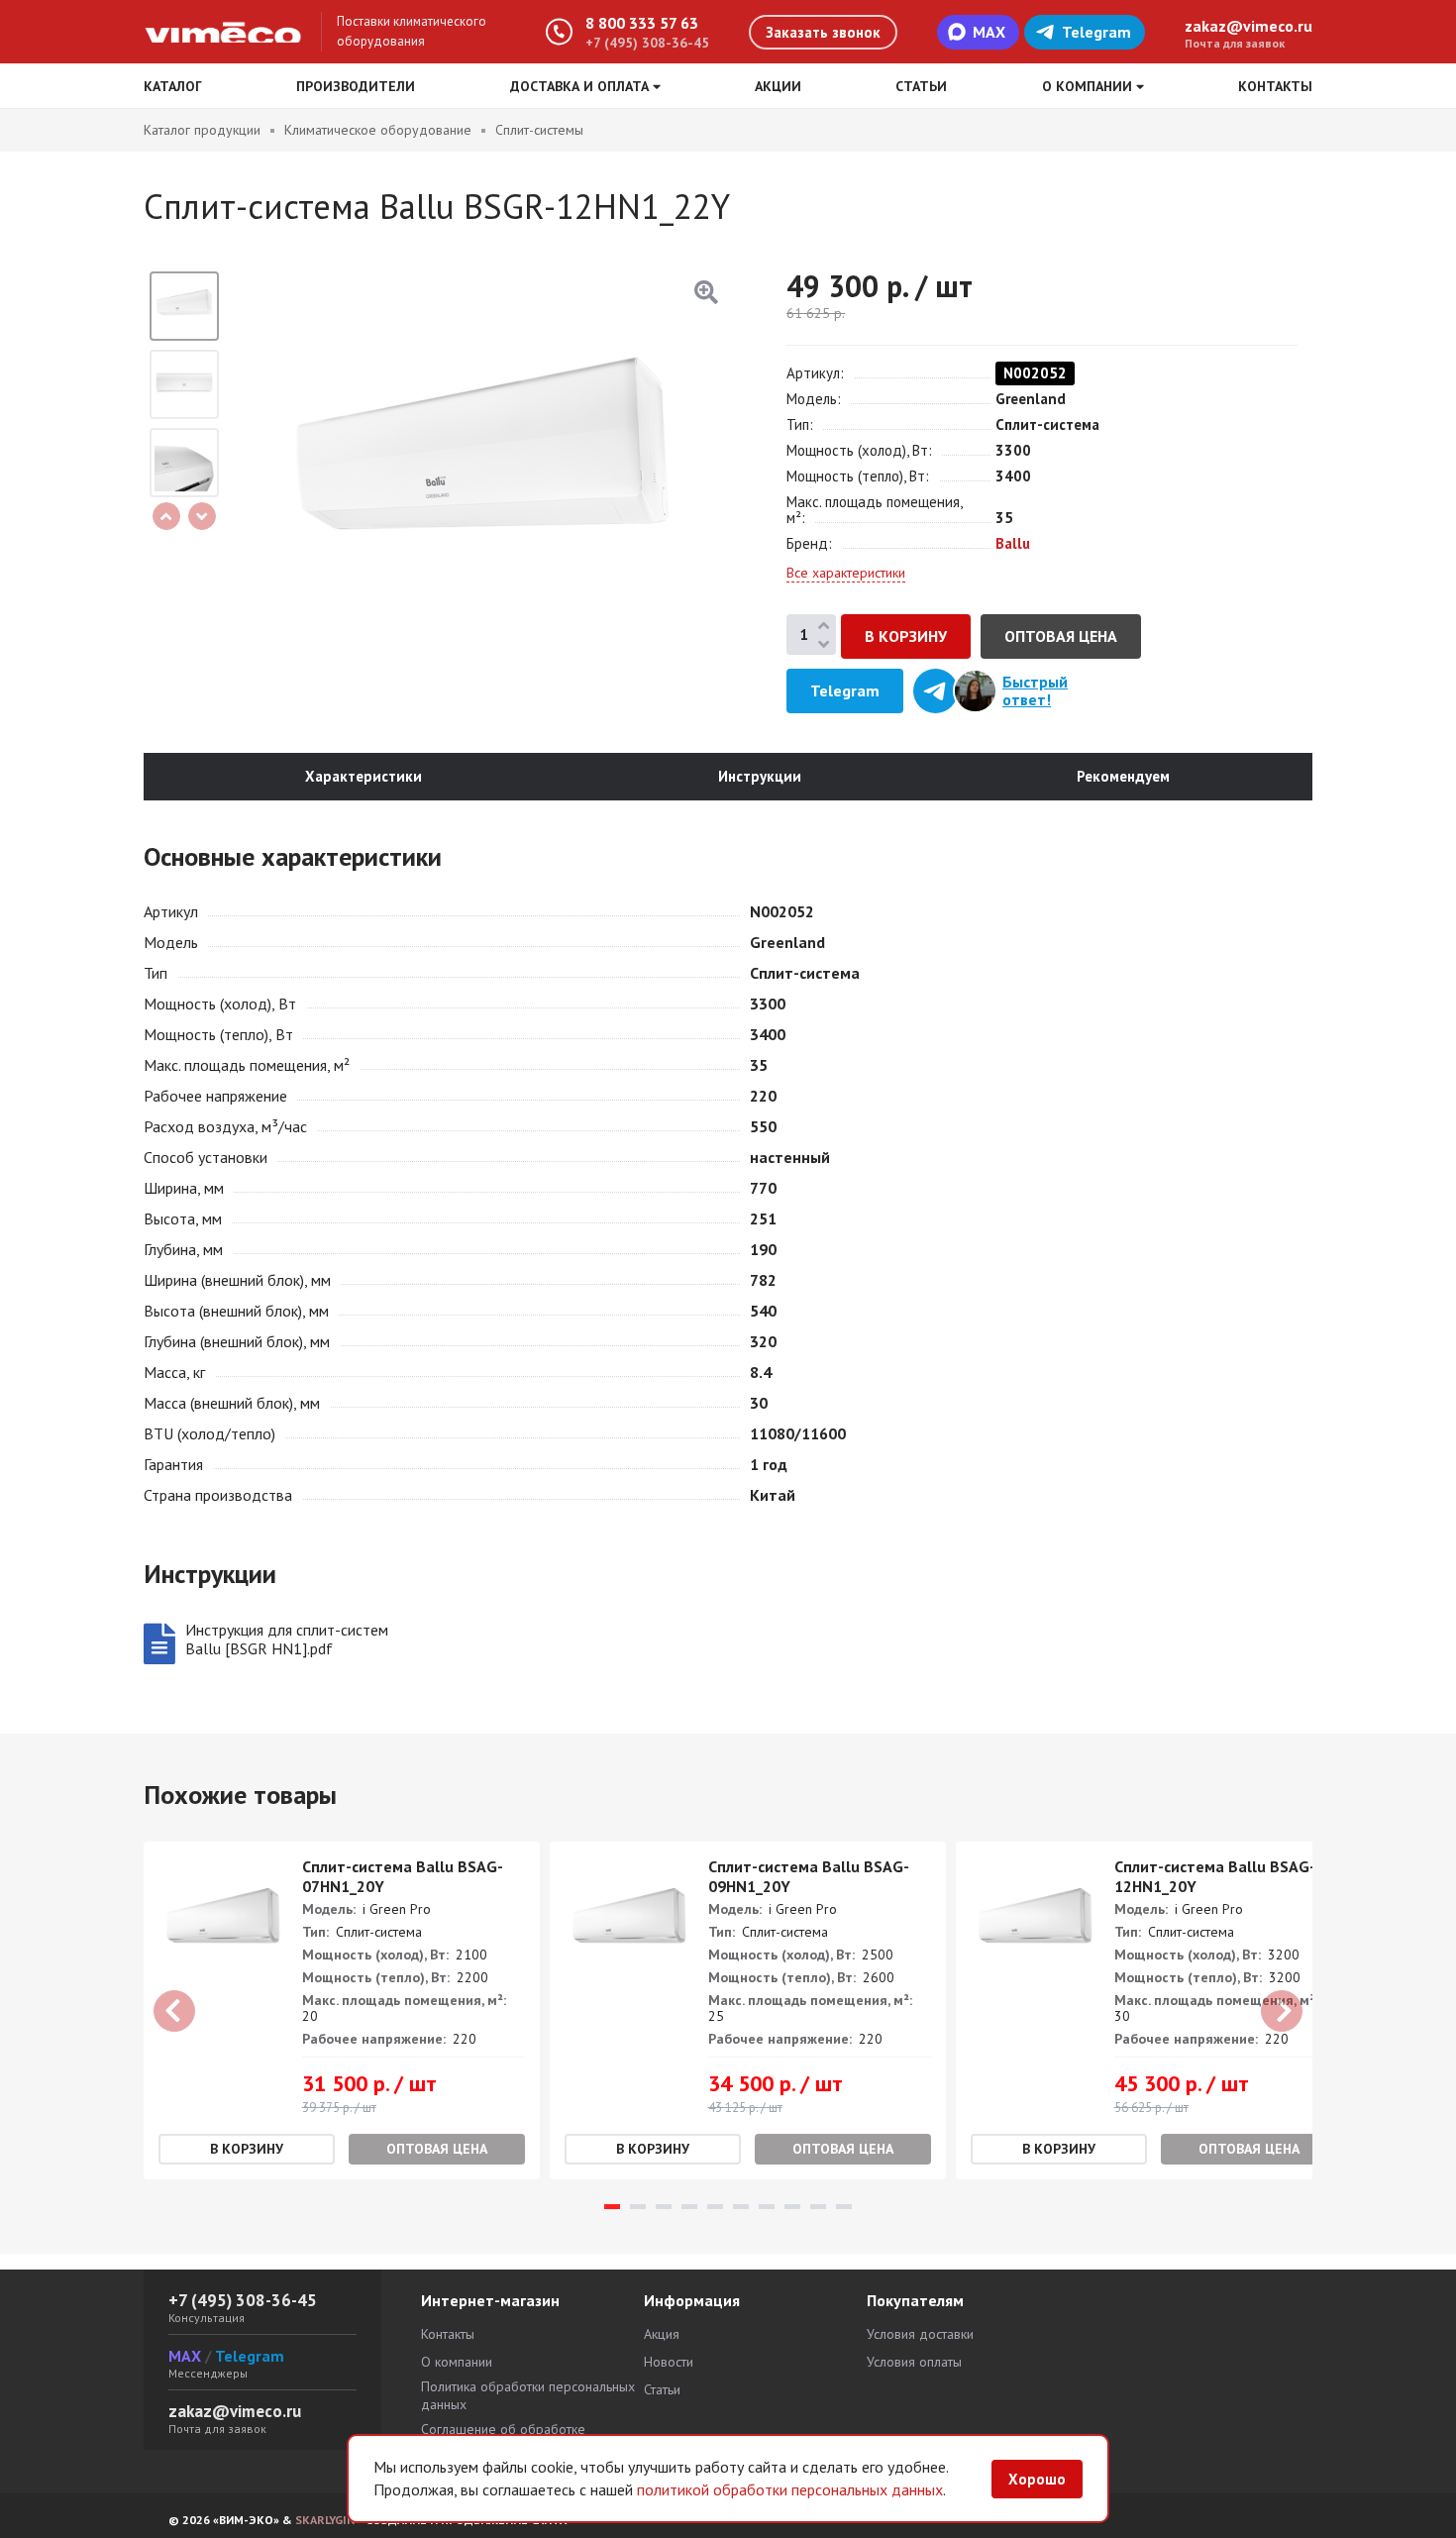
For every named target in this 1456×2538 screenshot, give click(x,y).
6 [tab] (741, 2207)
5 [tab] (715, 2207)
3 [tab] (664, 2207)
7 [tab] (767, 2207)
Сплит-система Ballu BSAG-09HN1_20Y (809, 1876)
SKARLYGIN (325, 2520)
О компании (457, 2362)
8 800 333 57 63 (642, 23)
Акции (778, 86)
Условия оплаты (914, 2362)
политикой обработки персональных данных (790, 2489)
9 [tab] (818, 2207)
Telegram (1096, 32)
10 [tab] (844, 2207)
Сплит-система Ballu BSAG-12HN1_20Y (1215, 1876)
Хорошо (1037, 2479)
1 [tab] (612, 2207)
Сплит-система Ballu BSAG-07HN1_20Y (403, 1876)
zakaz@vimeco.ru (1248, 26)
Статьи (921, 86)
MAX (989, 32)
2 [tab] (638, 2207)
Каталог (173, 86)
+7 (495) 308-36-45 (647, 43)
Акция (662, 2334)
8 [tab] (792, 2207)
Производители (356, 86)
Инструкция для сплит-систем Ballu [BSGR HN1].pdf (287, 1639)
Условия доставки (920, 2334)
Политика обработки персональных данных (528, 2395)
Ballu (1013, 543)
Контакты (1275, 86)
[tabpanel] (342, 2010)
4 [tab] (689, 2207)
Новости (669, 2362)
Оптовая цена (1061, 636)
